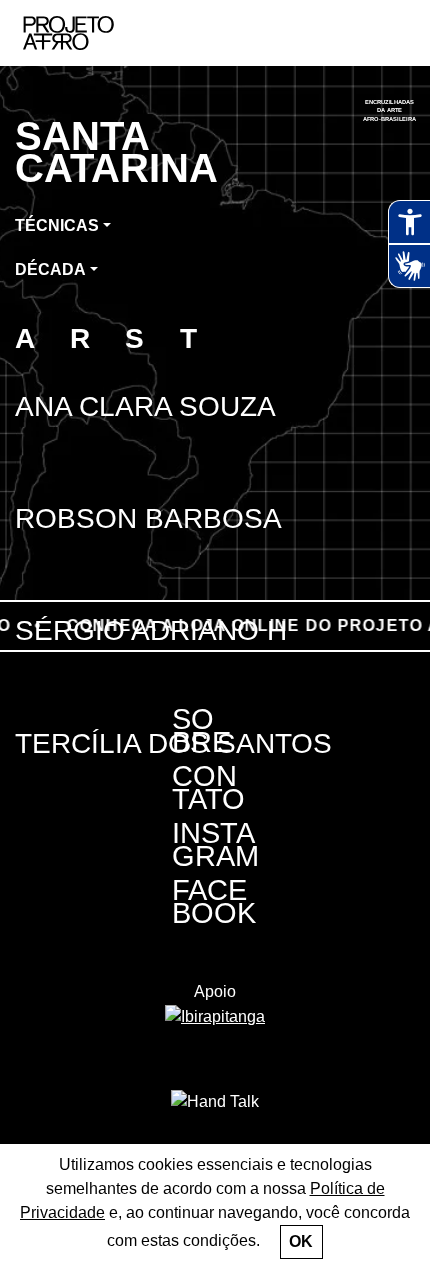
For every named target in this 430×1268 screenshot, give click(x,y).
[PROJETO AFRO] (99, 33)
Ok (301, 1241)
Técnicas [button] (57, 225)
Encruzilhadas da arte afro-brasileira (390, 110)
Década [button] (50, 269)
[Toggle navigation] (393, 33)
